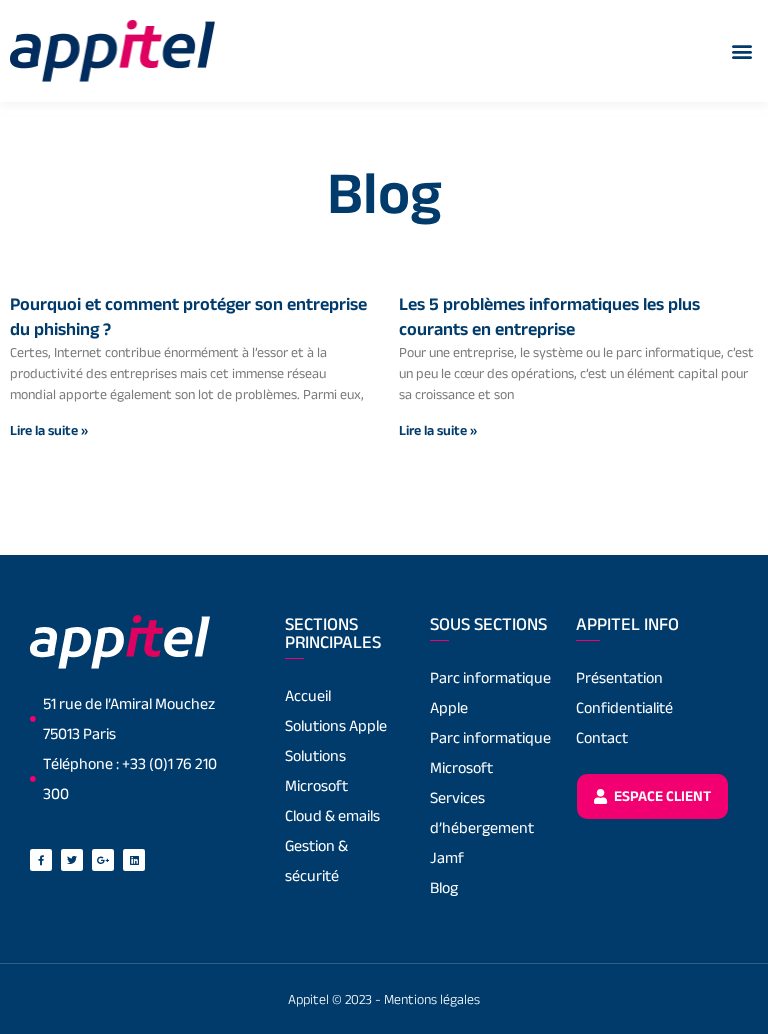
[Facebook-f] (41, 860)
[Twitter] (72, 860)
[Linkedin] (134, 860)
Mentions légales (432, 999)
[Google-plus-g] (103, 860)
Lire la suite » (49, 430)
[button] (741, 50)
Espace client (661, 795)
